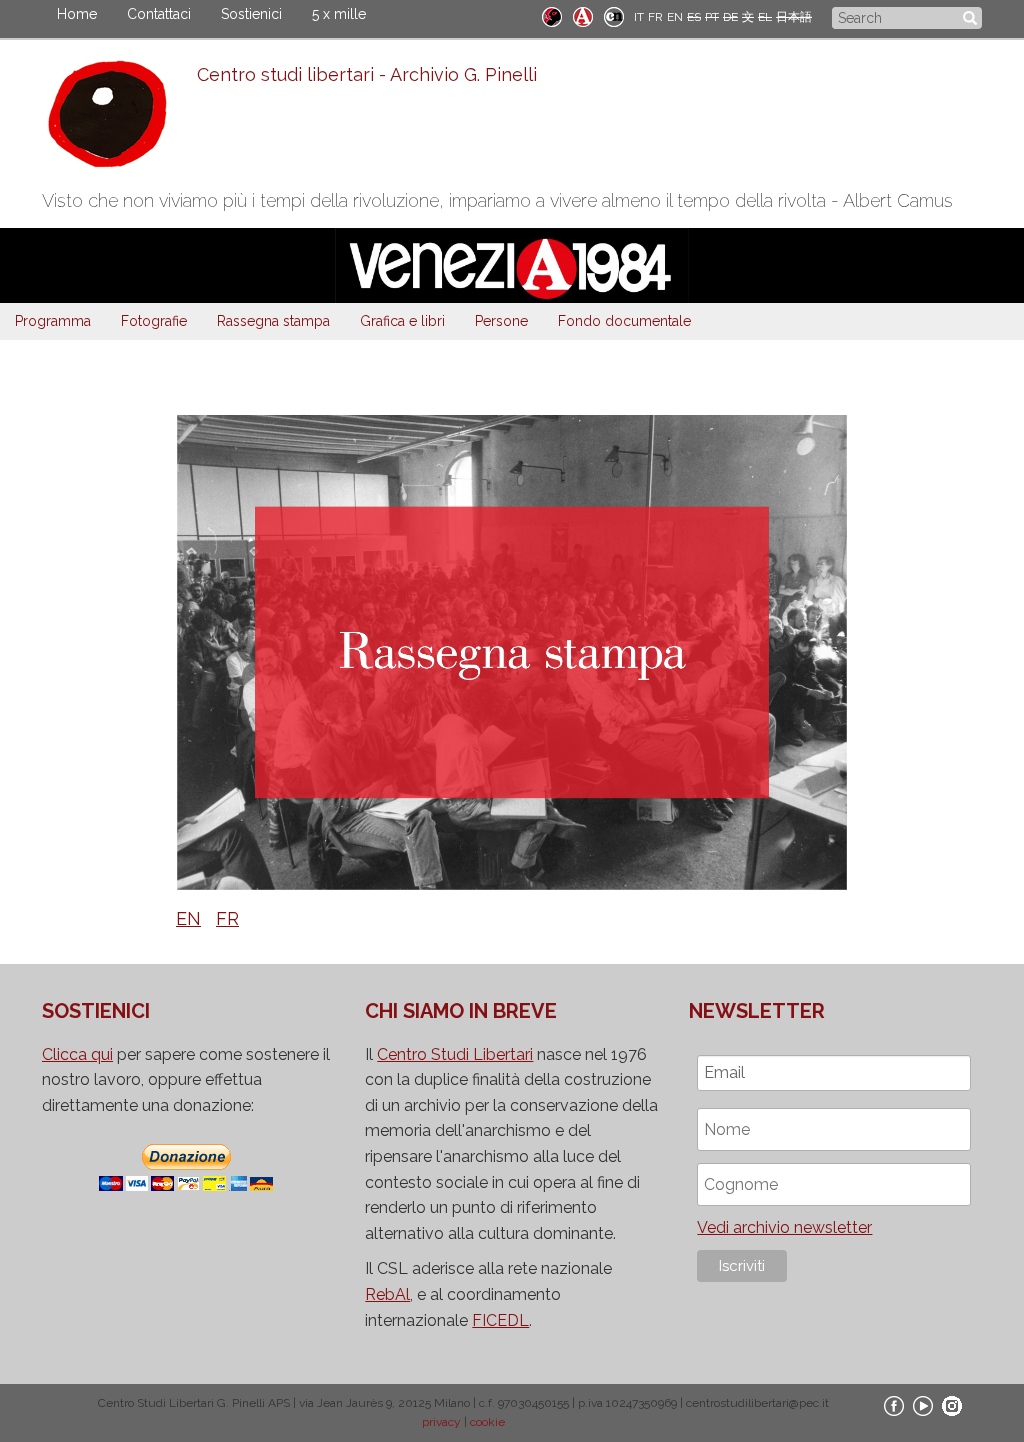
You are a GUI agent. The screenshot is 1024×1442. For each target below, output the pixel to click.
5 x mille (339, 14)
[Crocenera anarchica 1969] (614, 15)
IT (639, 17)
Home (77, 14)
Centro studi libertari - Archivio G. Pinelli (367, 74)
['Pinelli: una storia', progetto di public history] (552, 15)
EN (675, 17)
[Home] (119, 119)
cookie (487, 1422)
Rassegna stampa (273, 321)
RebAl (387, 1294)
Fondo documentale (624, 321)
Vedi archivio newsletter (784, 1227)
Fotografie (154, 321)
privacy (441, 1422)
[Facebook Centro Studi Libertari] (894, 1405)
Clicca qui (77, 1054)
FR (655, 17)
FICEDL (500, 1320)
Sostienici (251, 14)
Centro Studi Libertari (455, 1054)
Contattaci (159, 14)
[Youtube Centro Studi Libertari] (923, 1405)
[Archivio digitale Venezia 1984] (583, 15)
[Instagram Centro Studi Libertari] (952, 1405)
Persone (501, 321)
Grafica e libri (402, 321)
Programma (53, 321)
